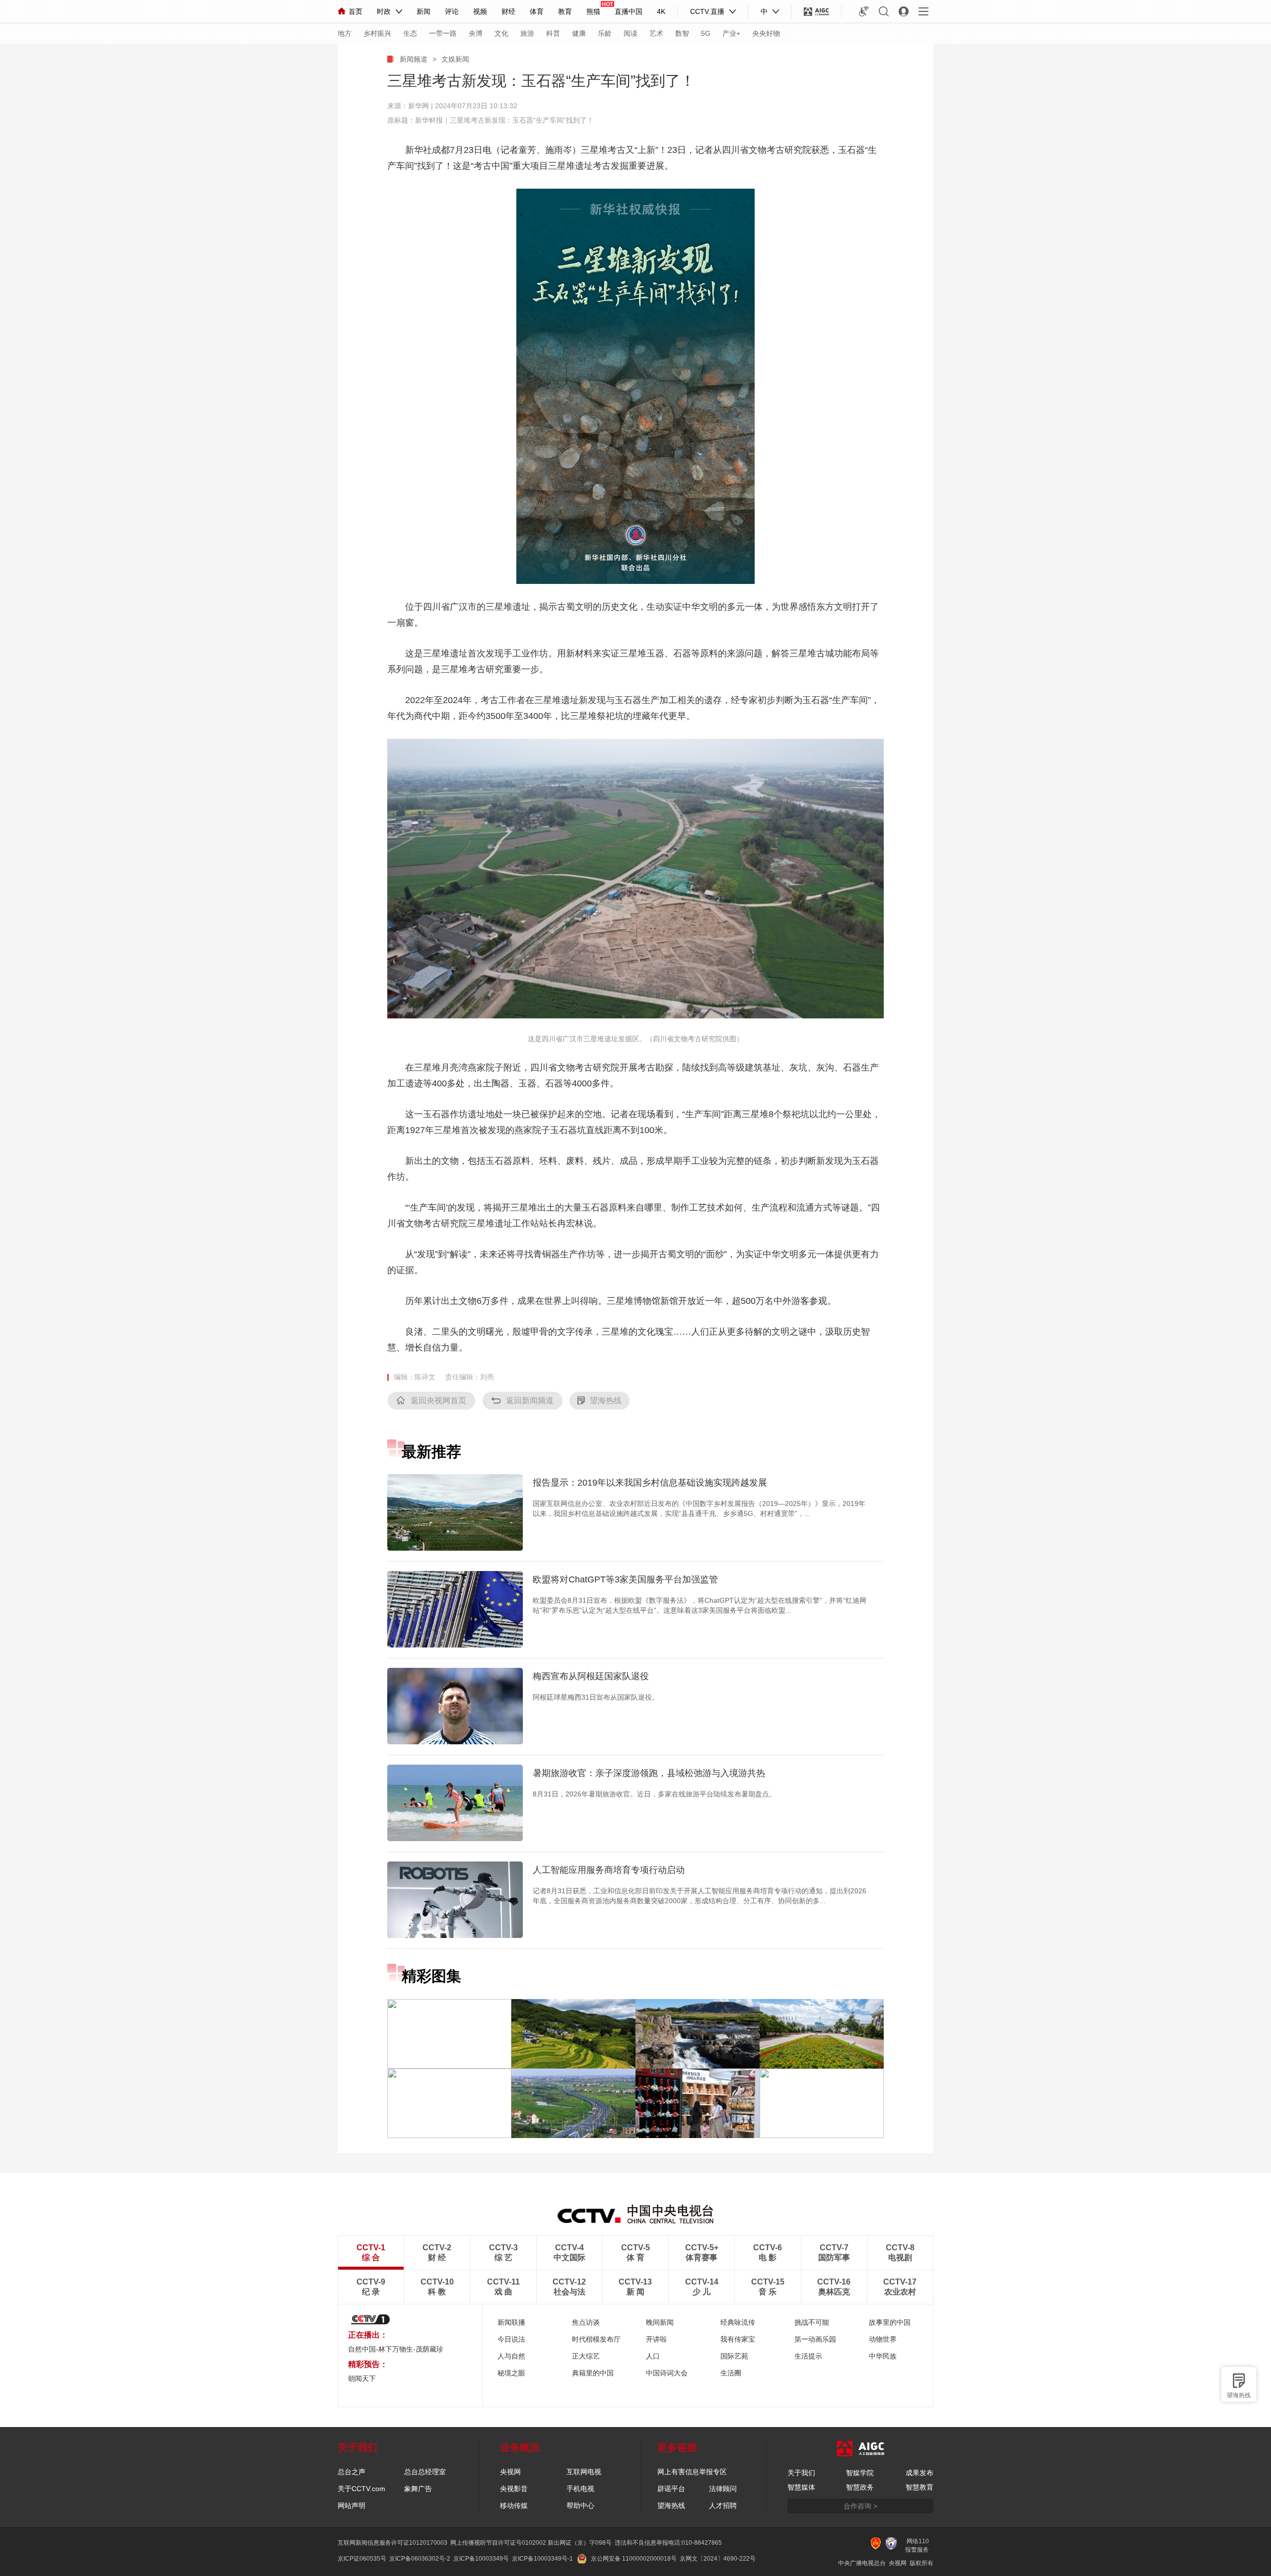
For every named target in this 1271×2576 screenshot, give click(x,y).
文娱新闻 (455, 59)
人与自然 (511, 2356)
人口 (653, 2356)
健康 (579, 33)
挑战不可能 (812, 2322)
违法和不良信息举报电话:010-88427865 (668, 2543)
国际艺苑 (734, 2356)
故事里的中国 (890, 2322)
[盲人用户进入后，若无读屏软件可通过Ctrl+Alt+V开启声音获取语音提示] (864, 11)
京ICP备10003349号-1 (542, 2559)
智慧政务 (860, 2487)
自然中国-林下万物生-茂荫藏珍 (396, 2349)
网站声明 (352, 2505)
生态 (410, 33)
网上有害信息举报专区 (692, 2472)
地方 (345, 33)
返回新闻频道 (530, 1400)
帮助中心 (580, 2505)
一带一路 (443, 33)
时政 (384, 11)
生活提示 (808, 2356)
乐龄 (605, 33)
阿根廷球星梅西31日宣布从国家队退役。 (596, 1697)
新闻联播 (511, 2322)
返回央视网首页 (438, 1400)
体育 (537, 11)
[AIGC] (816, 11)
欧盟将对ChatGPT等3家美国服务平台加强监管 (625, 1579)
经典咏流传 (738, 2322)
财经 (508, 11)
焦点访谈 (586, 2322)
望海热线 (1239, 2395)
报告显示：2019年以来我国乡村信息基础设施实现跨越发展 (650, 1483)
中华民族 (883, 2356)
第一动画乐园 (815, 2339)
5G (706, 33)
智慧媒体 (801, 2487)
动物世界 (883, 2339)
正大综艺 (586, 2356)
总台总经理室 (425, 2472)
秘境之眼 (511, 2373)
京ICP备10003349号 (481, 2559)
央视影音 (514, 2489)
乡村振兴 (377, 33)
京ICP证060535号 (362, 2559)
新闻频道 (414, 59)
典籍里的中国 (593, 2373)
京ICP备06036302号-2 (420, 2559)
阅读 (631, 33)
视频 (480, 11)
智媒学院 (860, 2473)
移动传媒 (514, 2505)
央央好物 (766, 33)
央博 (476, 33)
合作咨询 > (860, 2506)
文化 (501, 33)
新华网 (419, 106)
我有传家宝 (738, 2339)
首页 (355, 11)
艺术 (656, 33)
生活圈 (731, 2373)
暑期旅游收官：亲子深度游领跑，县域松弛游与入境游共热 (649, 1773)
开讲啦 (656, 2339)
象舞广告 (418, 2489)
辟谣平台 (671, 2489)
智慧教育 (919, 2487)
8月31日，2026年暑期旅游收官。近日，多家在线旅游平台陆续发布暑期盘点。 (654, 1794)
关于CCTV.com (361, 2489)
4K (661, 11)
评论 (452, 11)
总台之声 (352, 2472)
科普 (553, 33)
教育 (565, 11)
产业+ (731, 33)
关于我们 (801, 2473)
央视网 (510, 2472)
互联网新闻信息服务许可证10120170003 (392, 2543)
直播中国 (629, 11)
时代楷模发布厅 (596, 2339)
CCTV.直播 (707, 11)
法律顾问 (723, 2489)
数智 (682, 33)
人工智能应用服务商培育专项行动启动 (609, 1870)
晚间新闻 (660, 2322)
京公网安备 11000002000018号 (634, 2559)
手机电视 (580, 2489)
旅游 (527, 33)
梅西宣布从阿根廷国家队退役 (591, 1676)
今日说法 (511, 2339)
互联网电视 (584, 2472)
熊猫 (593, 11)
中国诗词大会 (667, 2373)
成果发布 (919, 2473)
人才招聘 (723, 2505)
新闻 (424, 11)
